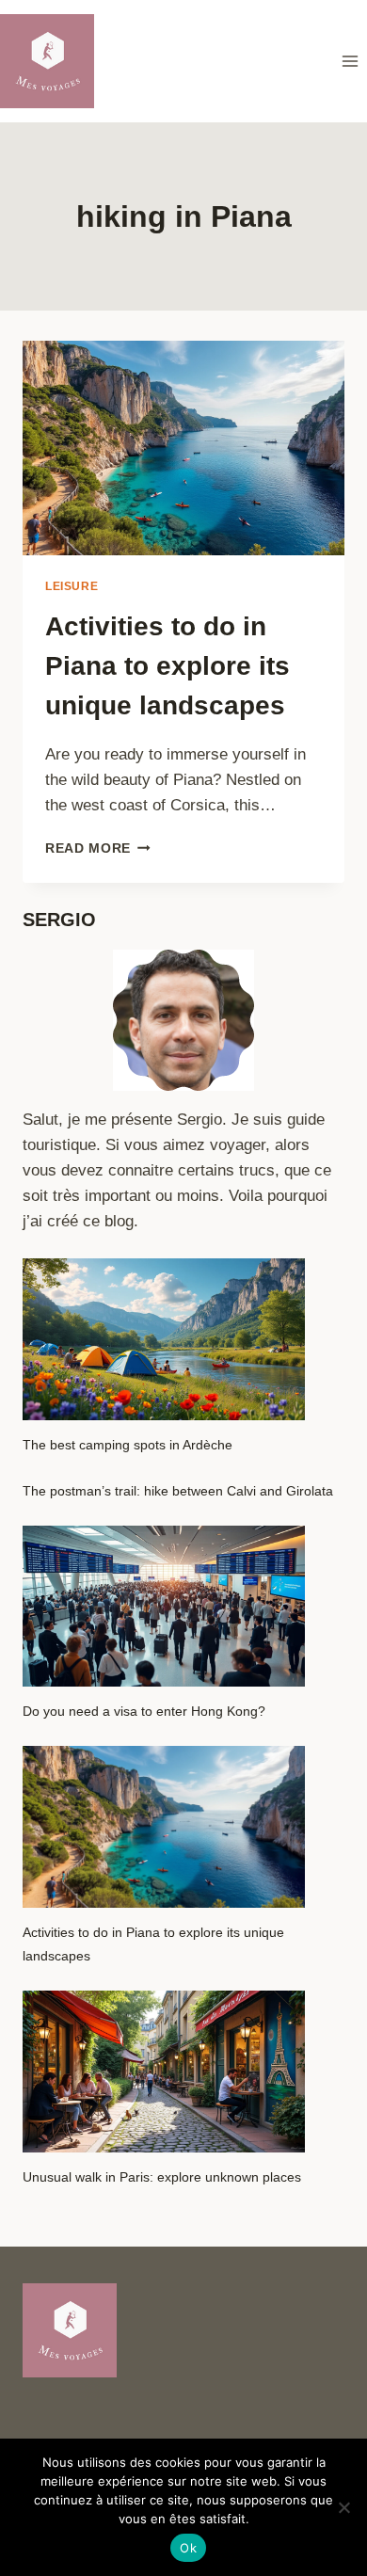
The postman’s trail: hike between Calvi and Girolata (178, 1491)
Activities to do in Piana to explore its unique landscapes (168, 666)
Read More (98, 848)
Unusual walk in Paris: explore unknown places (162, 2177)
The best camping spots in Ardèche (128, 1445)
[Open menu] (350, 61)
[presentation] (183, 448)
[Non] (343, 2507)
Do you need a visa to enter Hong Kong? (144, 1711)
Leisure (72, 586)
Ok (188, 2548)
